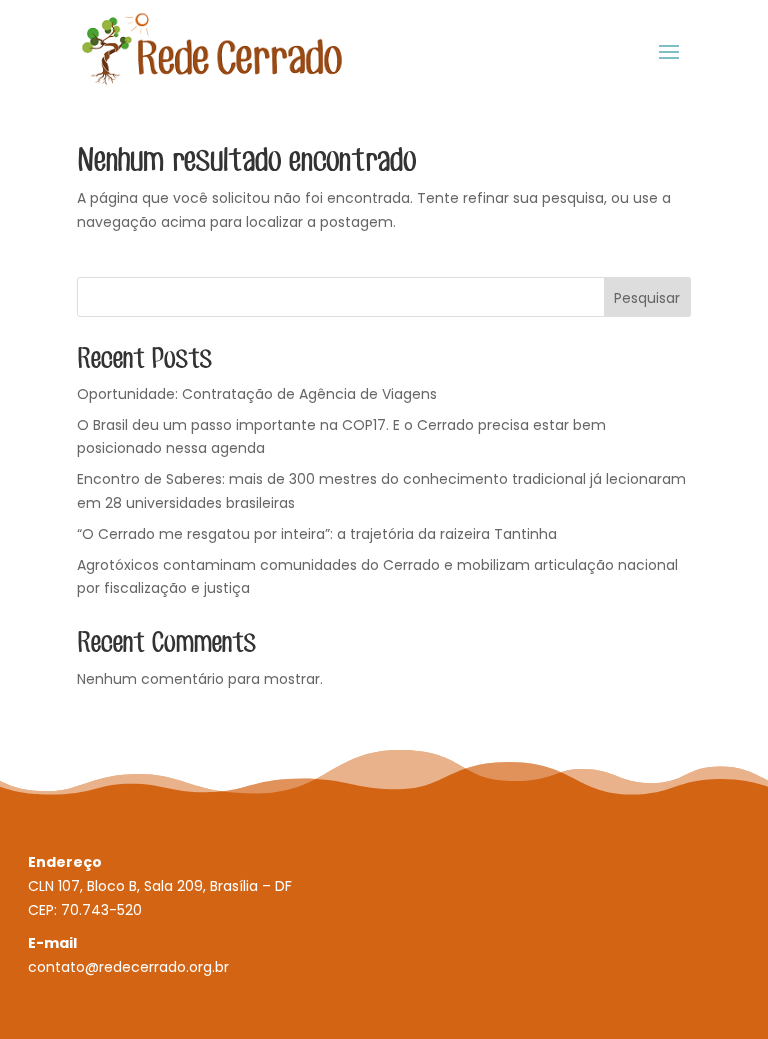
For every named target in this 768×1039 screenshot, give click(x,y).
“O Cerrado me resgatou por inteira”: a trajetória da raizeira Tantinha (317, 534)
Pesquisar (647, 298)
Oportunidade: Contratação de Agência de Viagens (257, 394)
